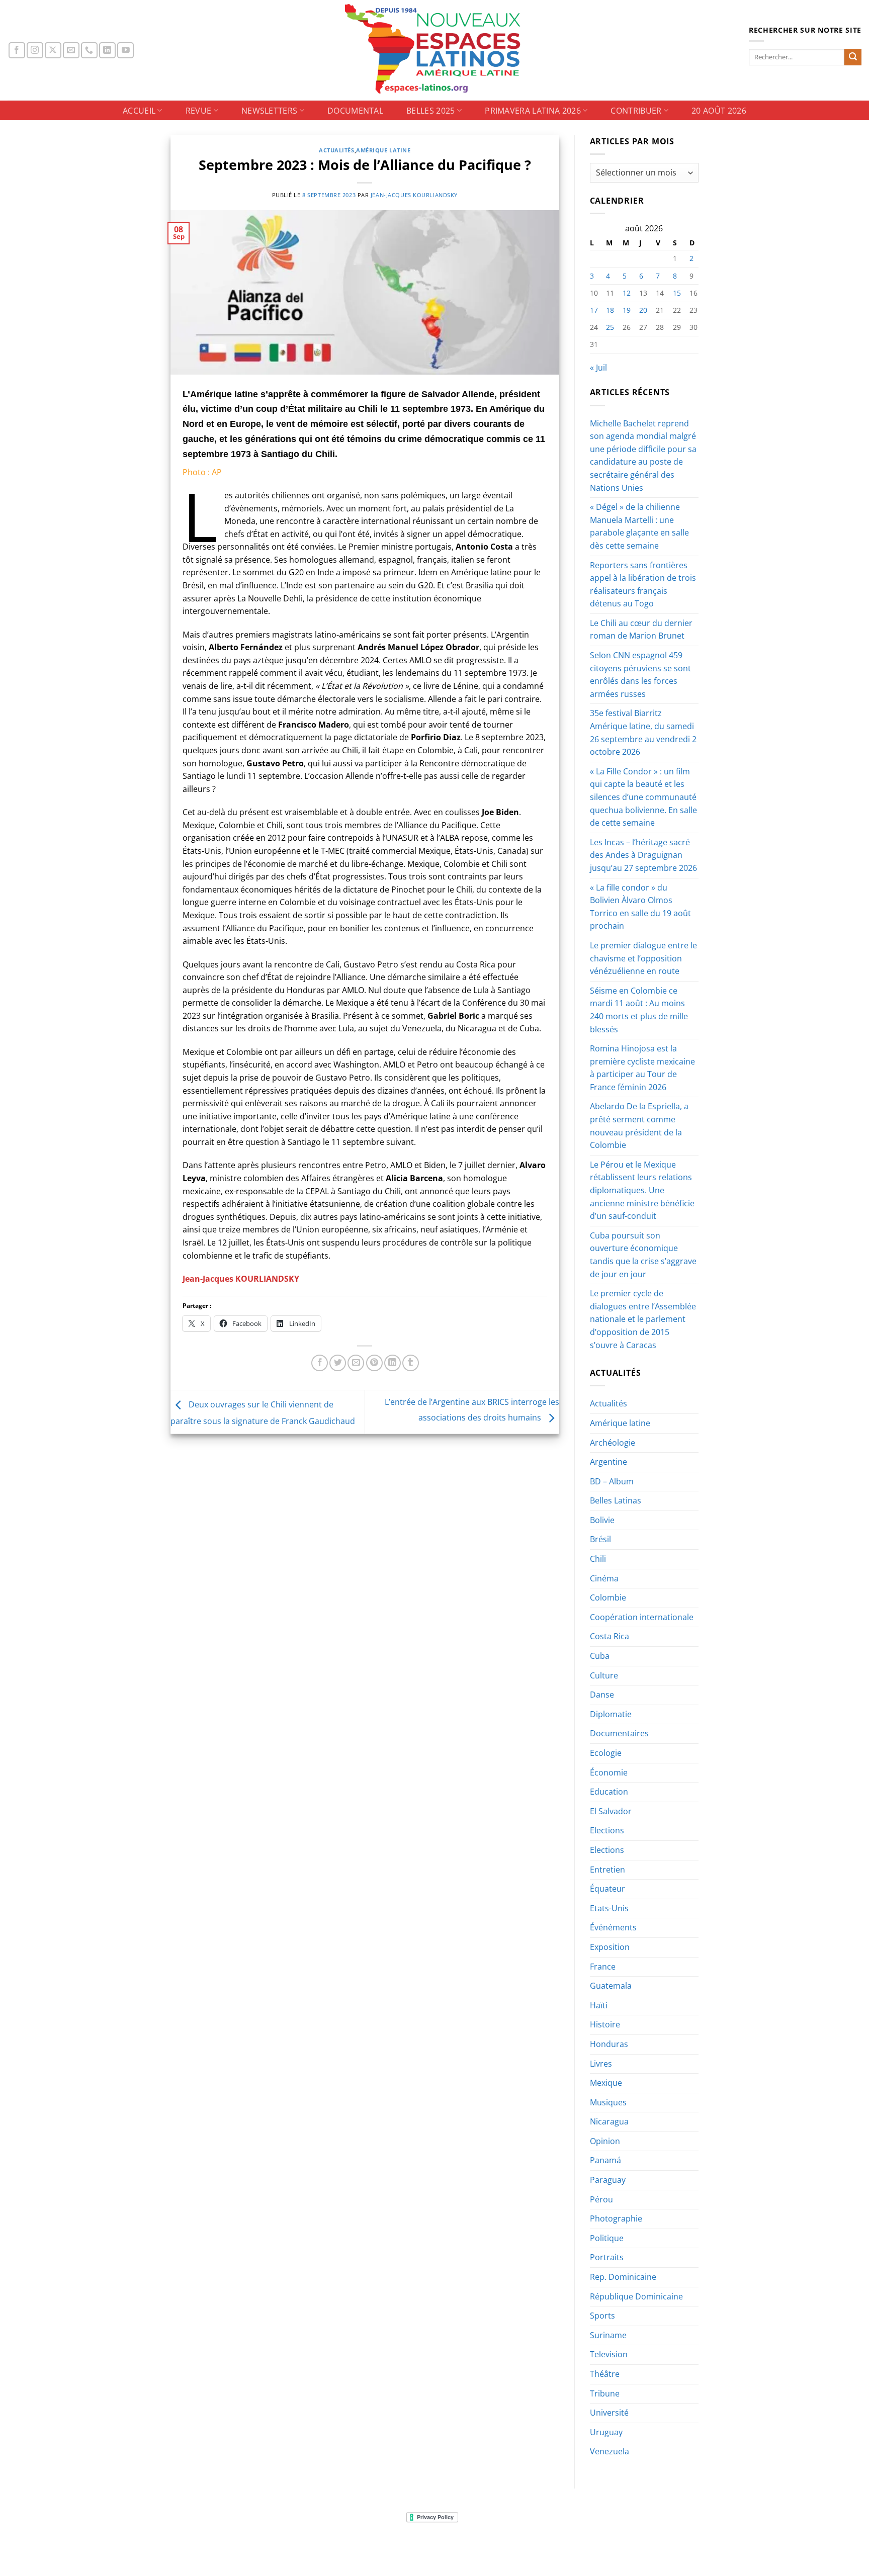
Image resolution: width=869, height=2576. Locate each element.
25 (610, 327)
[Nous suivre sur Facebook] (17, 51)
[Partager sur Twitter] (338, 1363)
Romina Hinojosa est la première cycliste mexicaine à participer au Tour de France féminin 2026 (642, 1068)
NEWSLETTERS (270, 111)
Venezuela (610, 2451)
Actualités (337, 150)
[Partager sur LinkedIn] (393, 1363)
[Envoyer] (853, 57)
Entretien (607, 1870)
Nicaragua (609, 2121)
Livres (601, 2064)
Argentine (609, 1462)
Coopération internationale (642, 1617)
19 (627, 310)
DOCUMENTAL (355, 111)
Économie (609, 1772)
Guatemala (611, 1986)
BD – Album (612, 1481)
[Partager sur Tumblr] (411, 1363)
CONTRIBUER (636, 111)
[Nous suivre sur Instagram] (35, 51)
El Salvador (611, 1811)
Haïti (599, 2005)
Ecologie (606, 1753)
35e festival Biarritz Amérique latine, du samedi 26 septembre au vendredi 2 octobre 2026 (643, 732)
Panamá (605, 2160)
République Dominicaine (636, 2296)
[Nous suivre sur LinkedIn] (107, 51)
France (603, 1967)
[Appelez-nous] (89, 51)
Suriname (608, 2335)
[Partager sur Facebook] (320, 1363)
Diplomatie (611, 1714)
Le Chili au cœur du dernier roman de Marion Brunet (641, 630)
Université (609, 2413)
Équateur (607, 1889)
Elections (607, 1830)
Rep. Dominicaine (623, 2277)
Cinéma (604, 1578)
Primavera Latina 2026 (533, 111)
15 (677, 293)
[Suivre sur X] (53, 51)
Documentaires (619, 1733)
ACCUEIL (139, 111)
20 (643, 310)
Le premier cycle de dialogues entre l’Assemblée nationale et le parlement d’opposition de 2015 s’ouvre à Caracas (643, 1319)
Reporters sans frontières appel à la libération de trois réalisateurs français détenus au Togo (643, 585)
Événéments (613, 1927)
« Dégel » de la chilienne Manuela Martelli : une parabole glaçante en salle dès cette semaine (639, 526)
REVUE (199, 111)
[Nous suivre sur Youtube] (125, 51)
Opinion (605, 2141)
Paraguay (608, 2180)
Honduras (609, 2044)
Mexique (606, 2083)
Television (609, 2354)
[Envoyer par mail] (356, 1363)
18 (610, 310)
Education (609, 1792)
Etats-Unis (609, 1908)
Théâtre (605, 2374)
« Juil (598, 368)
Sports (602, 2316)
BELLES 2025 (431, 111)
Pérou (601, 2199)
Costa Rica (610, 1636)
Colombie (608, 1597)
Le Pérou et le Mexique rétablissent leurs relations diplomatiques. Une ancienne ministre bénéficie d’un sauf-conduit (642, 1190)
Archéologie (613, 1443)
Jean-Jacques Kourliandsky (414, 195)
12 (627, 293)
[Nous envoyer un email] (71, 51)
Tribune (605, 2393)
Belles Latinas (616, 1500)
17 (594, 310)
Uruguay (606, 2432)
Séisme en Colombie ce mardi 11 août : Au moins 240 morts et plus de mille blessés (639, 1010)
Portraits (607, 2257)
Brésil (600, 1539)
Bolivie (602, 1520)
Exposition (610, 1947)
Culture (604, 1675)
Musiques (608, 2102)
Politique (607, 2238)
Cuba (600, 1656)
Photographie (616, 2218)
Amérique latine (383, 150)
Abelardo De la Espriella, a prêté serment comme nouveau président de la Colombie (639, 1126)
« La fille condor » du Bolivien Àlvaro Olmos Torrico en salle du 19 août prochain (640, 907)
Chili (598, 1559)
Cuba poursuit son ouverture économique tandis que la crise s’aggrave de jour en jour (643, 1255)
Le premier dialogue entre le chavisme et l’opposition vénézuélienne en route (643, 958)
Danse (602, 1695)
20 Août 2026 (719, 111)
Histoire (605, 2024)
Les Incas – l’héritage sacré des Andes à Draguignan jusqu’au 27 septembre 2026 (643, 855)
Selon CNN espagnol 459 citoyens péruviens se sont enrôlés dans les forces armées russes (640, 675)
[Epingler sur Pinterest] (374, 1363)
